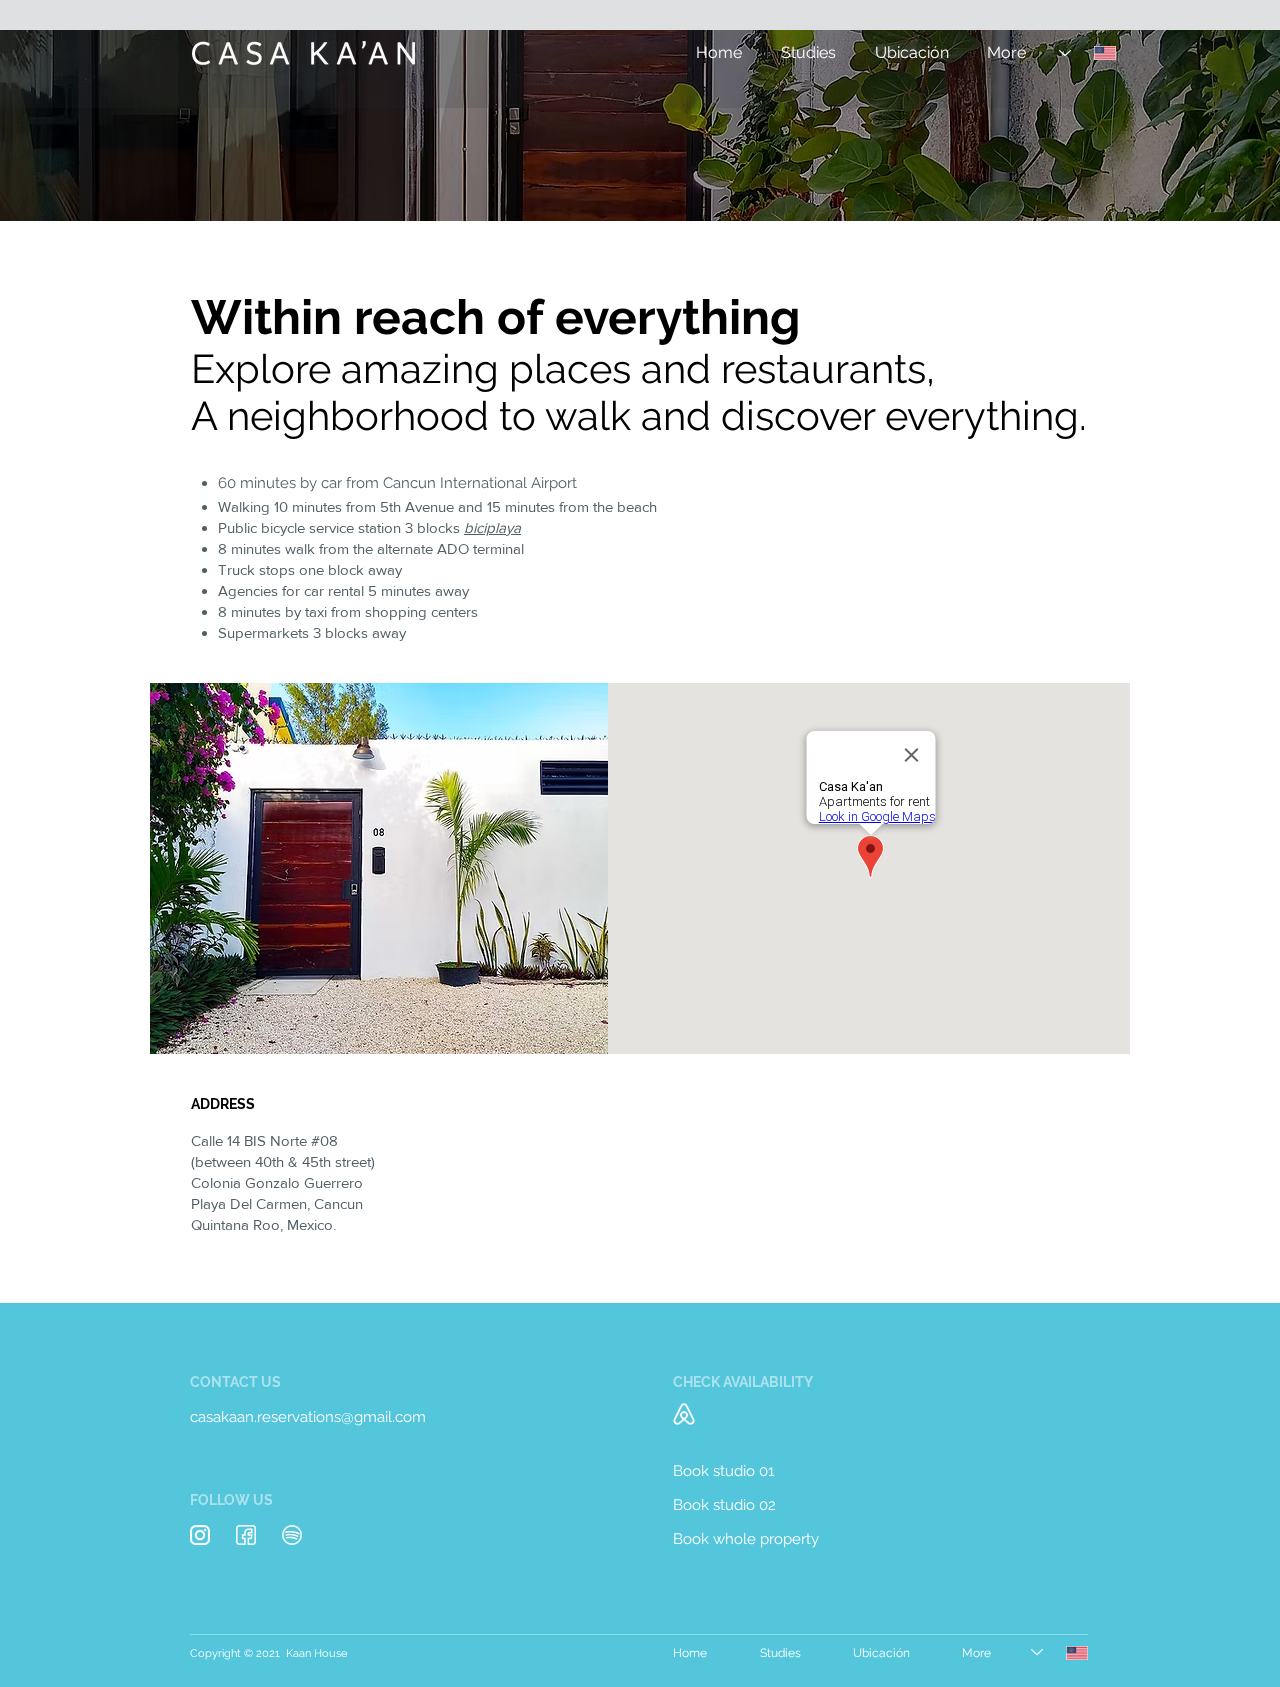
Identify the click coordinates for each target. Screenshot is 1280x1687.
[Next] (1167, 126)
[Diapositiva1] (640, 171)
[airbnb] (684, 1414)
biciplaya (492, 527)
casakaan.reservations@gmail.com (308, 1417)
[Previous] (112, 126)
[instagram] (200, 1535)
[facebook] (246, 1535)
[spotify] (292, 1535)
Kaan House (316, 1653)
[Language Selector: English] (1087, 53)
